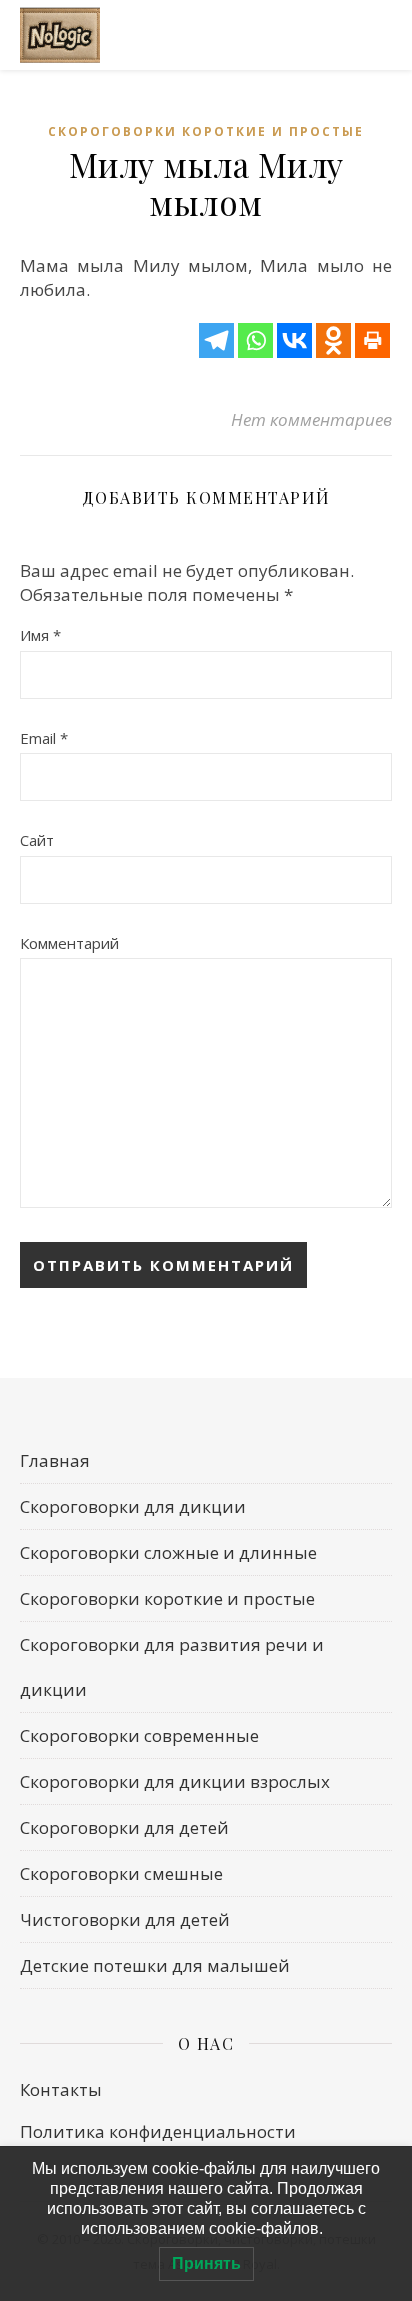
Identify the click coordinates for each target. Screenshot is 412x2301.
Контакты (61, 2089)
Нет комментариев (311, 419)
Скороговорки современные (139, 1735)
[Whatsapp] (255, 340)
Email (44, 738)
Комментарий (69, 943)
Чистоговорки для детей (125, 1919)
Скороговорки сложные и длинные (168, 1552)
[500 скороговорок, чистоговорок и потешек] (60, 35)
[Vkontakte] (294, 340)
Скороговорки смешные (121, 1873)
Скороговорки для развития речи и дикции (172, 1667)
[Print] (372, 340)
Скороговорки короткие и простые (206, 131)
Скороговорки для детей (124, 1827)
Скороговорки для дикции (133, 1506)
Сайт (37, 840)
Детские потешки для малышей (155, 1965)
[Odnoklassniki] (333, 340)
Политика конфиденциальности (158, 2131)
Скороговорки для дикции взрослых (175, 1781)
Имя (40, 635)
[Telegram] (216, 340)
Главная (55, 1460)
